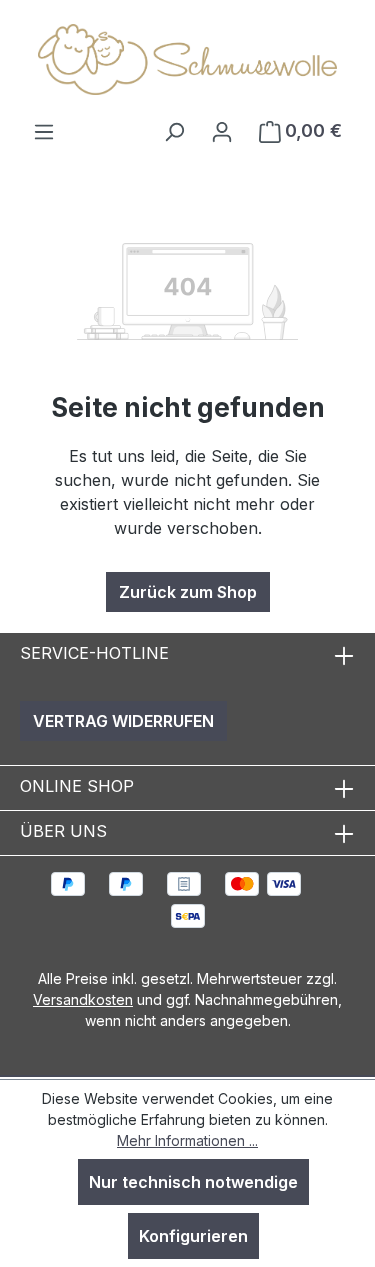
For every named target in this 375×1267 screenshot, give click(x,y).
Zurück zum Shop (188, 592)
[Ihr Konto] (222, 131)
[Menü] (44, 131)
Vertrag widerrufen (123, 721)
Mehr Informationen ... (187, 1140)
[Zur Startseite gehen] (188, 59)
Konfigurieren (193, 1236)
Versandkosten (83, 999)
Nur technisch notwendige (193, 1182)
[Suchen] (174, 131)
